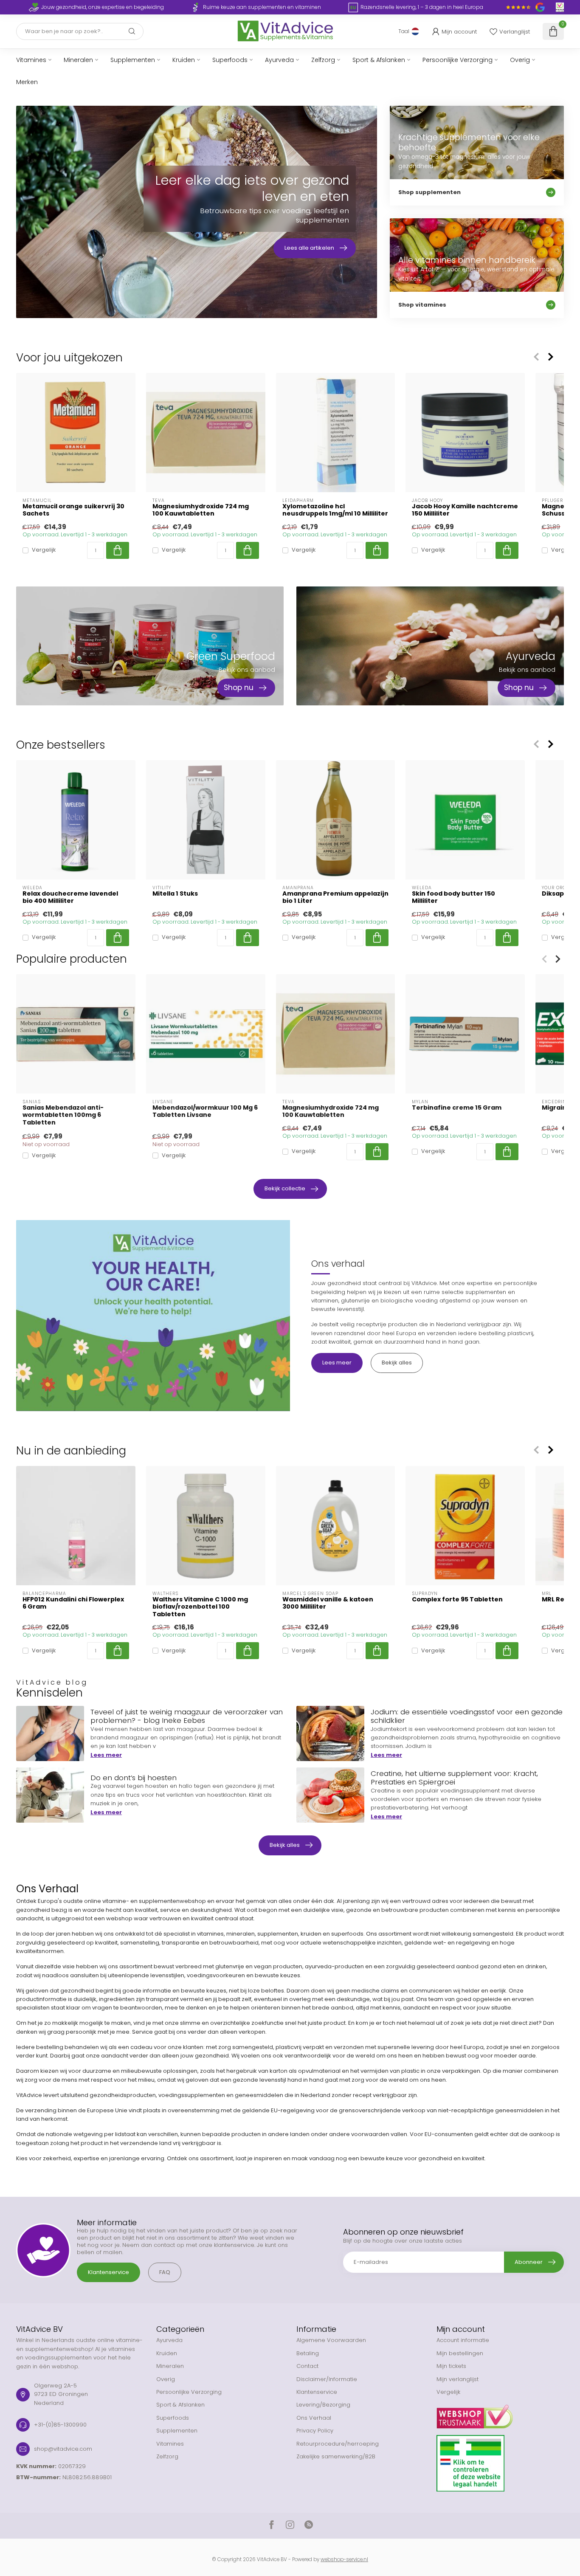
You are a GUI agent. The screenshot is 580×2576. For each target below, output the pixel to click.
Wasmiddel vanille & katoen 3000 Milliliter (328, 1603)
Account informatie (463, 2340)
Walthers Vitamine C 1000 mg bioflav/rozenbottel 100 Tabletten (200, 1607)
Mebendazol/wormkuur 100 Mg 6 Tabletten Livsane (205, 1111)
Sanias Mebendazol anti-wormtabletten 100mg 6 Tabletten (63, 1115)
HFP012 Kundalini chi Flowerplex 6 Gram (73, 1603)
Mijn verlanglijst (458, 2379)
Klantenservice (108, 2272)
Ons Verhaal (314, 2418)
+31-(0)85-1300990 (60, 2425)
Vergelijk (44, 550)
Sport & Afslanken (379, 60)
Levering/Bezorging (323, 2405)
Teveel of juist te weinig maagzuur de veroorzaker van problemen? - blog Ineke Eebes (187, 1716)
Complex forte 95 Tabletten (457, 1599)
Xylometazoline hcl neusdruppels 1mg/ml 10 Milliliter (335, 510)
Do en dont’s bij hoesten (134, 1778)
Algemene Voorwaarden (331, 2340)
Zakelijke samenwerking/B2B (336, 2456)
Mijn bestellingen (460, 2353)
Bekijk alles (397, 1363)
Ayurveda (279, 60)
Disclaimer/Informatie (327, 2379)
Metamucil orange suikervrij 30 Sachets (73, 510)
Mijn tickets (451, 2366)
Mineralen (78, 60)
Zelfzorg (323, 60)
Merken (27, 82)
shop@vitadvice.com (63, 2449)
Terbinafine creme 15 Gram (457, 1108)
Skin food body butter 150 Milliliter (453, 897)
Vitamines (31, 60)
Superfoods (230, 60)
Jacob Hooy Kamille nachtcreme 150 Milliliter (465, 510)
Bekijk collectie (285, 1188)
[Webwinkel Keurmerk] (500, 2413)
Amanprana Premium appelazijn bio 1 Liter (335, 897)
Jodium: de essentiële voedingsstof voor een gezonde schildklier (467, 1716)
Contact (307, 2366)
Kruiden (184, 60)
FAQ (165, 2272)
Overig (520, 60)
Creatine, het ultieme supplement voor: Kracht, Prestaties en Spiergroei (454, 1778)
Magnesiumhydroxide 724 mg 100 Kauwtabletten (201, 510)
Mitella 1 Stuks (175, 894)
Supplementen (133, 60)
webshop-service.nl (344, 2559)
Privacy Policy (315, 2431)
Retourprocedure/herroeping (338, 2444)
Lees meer (337, 1363)
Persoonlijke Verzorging (458, 60)
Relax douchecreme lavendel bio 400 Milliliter (70, 897)
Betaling (308, 2353)
